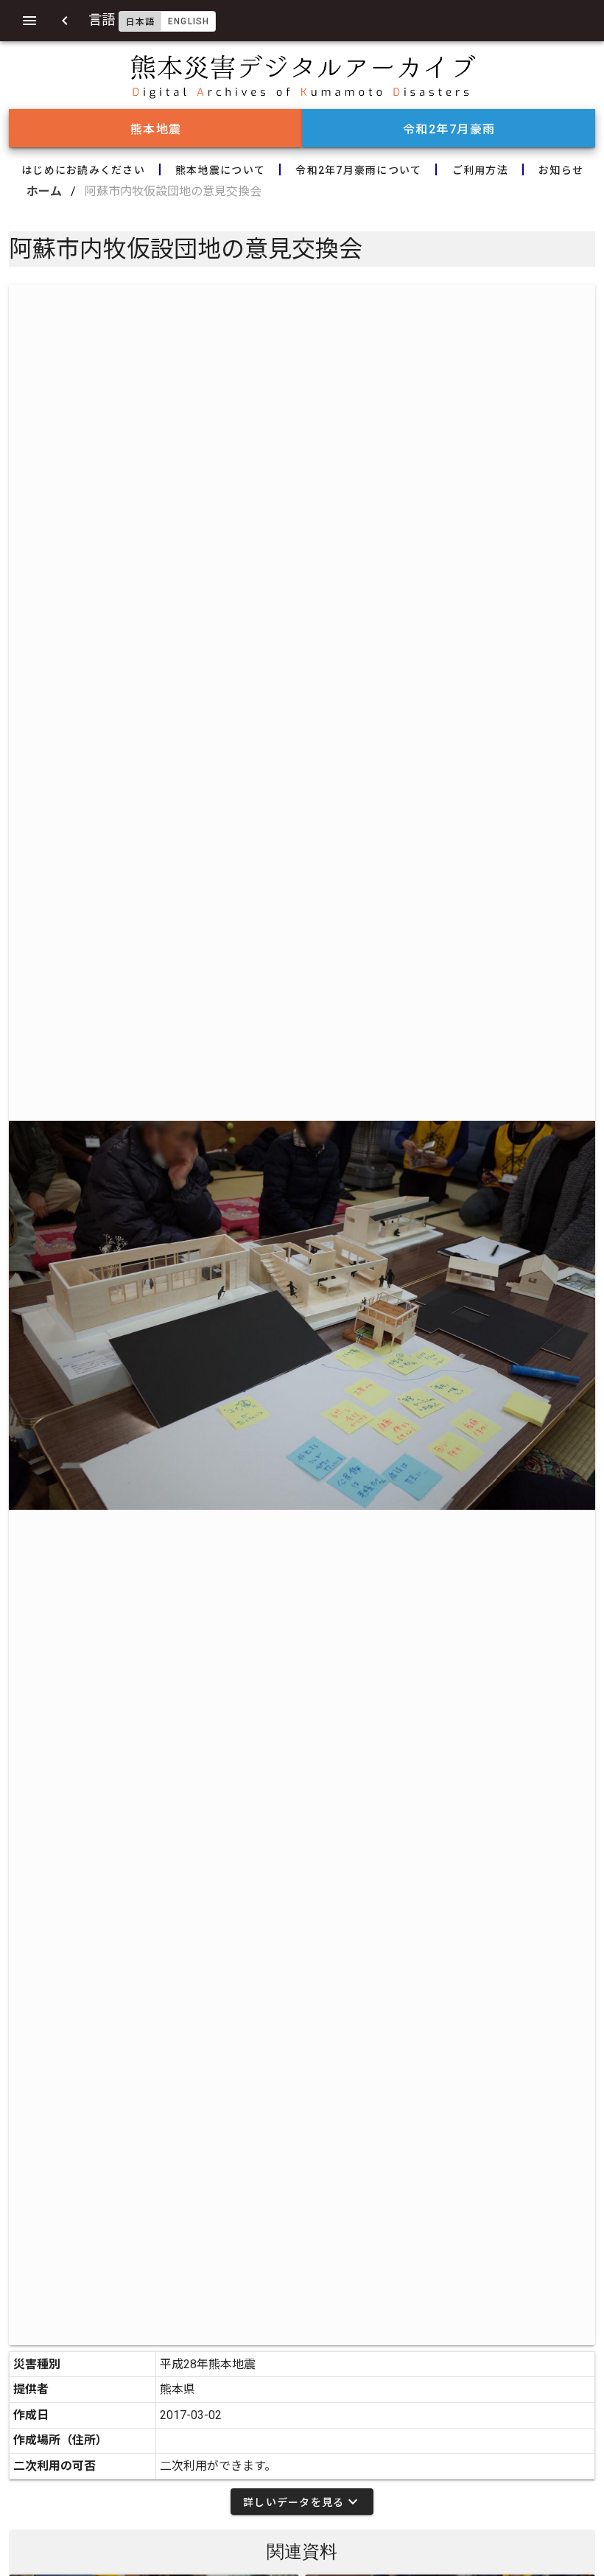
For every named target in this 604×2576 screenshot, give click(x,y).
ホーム (44, 191)
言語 (149, 20)
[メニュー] (29, 21)
